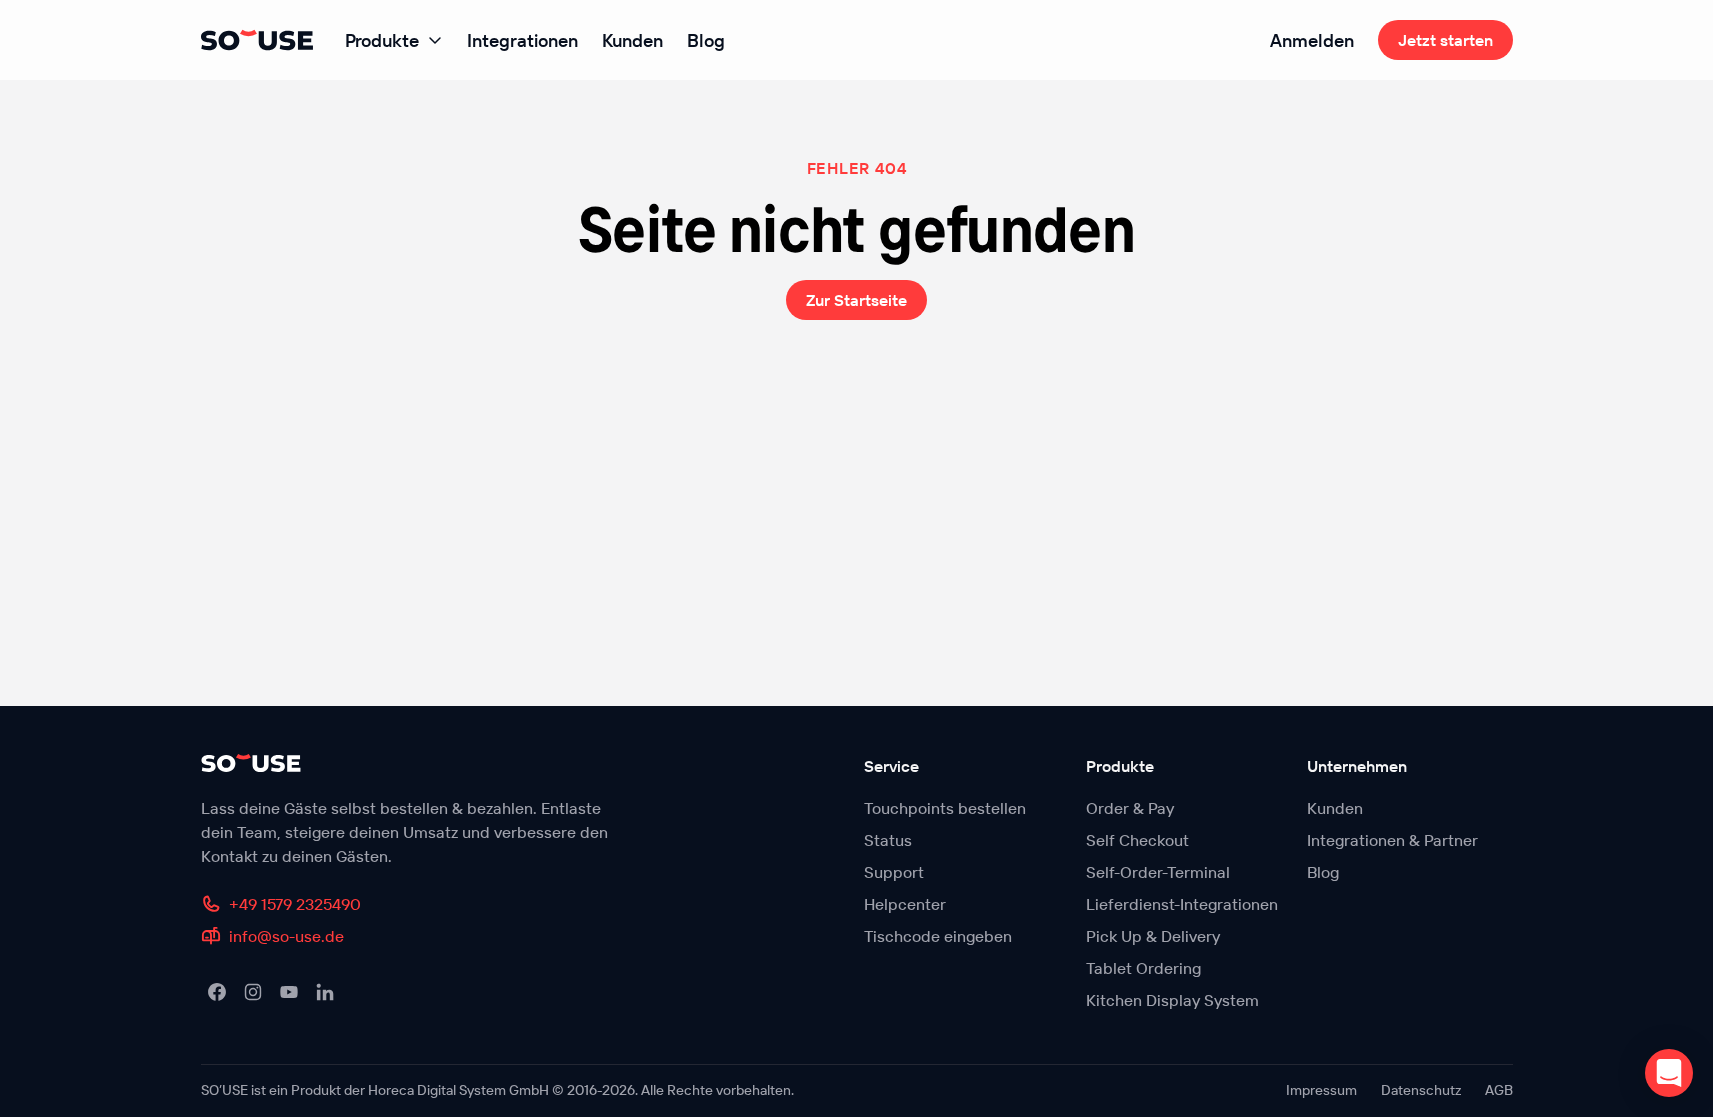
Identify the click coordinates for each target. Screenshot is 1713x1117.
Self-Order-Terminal (1158, 872)
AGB (1499, 1090)
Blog (706, 40)
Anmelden (1312, 40)
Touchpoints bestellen (945, 808)
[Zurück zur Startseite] (414, 763)
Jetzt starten (1445, 40)
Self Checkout (1137, 840)
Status (888, 840)
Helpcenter (905, 904)
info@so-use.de (286, 936)
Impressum (1321, 1090)
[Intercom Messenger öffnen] (1669, 1073)
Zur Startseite (856, 300)
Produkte (382, 40)
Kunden (632, 40)
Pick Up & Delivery (1153, 936)
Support (894, 872)
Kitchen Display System (1172, 1000)
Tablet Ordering (1143, 968)
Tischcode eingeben (938, 936)
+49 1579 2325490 (295, 904)
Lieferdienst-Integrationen (1182, 904)
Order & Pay (1130, 808)
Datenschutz (1421, 1090)
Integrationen (522, 40)
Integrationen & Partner (1392, 840)
